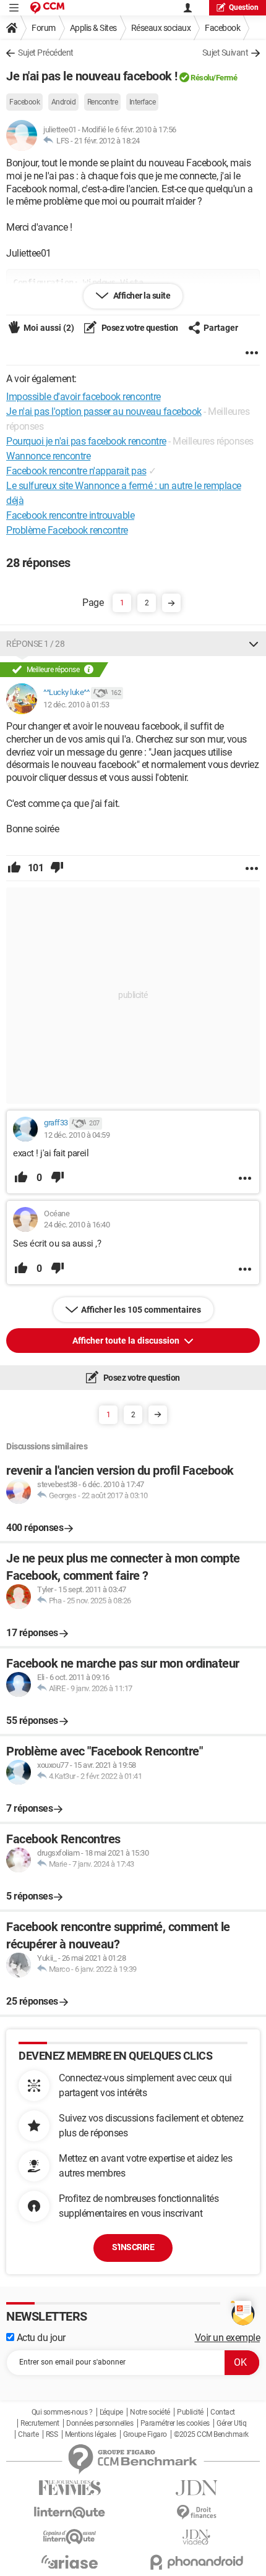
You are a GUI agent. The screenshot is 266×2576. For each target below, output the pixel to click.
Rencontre (103, 102)
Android (64, 102)
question (244, 7)
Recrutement (40, 2423)
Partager (221, 328)
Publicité (190, 2412)
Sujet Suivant (225, 53)
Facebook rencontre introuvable (70, 515)
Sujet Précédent (46, 53)
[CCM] (47, 8)
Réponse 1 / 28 (35, 644)
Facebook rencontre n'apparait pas (76, 471)
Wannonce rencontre (48, 456)
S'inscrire (133, 2247)
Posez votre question (139, 328)
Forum (44, 28)
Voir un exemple (228, 2338)
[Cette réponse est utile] (14, 868)
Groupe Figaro (145, 2434)
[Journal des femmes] (70, 2488)
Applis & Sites (93, 28)
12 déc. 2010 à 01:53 (76, 705)
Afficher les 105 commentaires (141, 1310)
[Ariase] (70, 2562)
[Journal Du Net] (196, 2488)
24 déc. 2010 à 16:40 (77, 1225)
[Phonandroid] (196, 2562)
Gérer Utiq (231, 2423)
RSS (52, 2434)
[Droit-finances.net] (196, 2513)
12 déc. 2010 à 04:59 (77, 1135)
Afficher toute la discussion (127, 1341)
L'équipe (111, 2412)
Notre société (150, 2412)
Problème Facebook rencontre (67, 530)
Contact (223, 2412)
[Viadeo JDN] (196, 2537)
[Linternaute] (70, 2513)
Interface (143, 102)
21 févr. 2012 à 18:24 (107, 141)
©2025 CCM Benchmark (211, 2434)
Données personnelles (100, 2423)
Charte (28, 2434)
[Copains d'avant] (70, 2537)
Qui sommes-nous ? (62, 2412)
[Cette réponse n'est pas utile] (57, 868)
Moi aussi (49, 328)
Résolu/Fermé (214, 78)
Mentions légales (91, 2434)
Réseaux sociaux (161, 28)
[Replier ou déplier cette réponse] (254, 644)
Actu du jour (40, 2338)
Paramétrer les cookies (175, 2423)
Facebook (222, 28)
